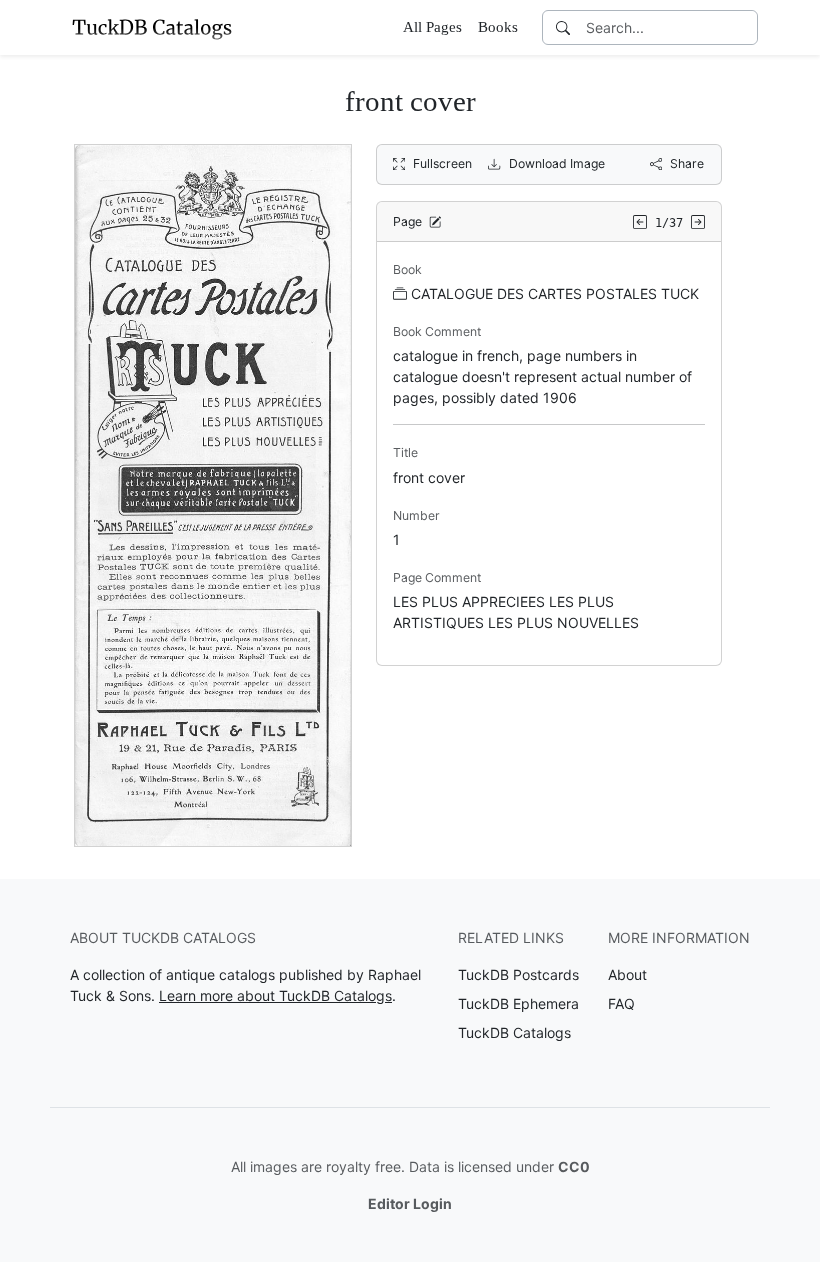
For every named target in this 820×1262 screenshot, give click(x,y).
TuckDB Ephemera (518, 1003)
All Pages (432, 27)
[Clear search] (744, 27)
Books (498, 27)
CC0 (574, 1166)
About (627, 974)
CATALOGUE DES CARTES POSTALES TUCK (555, 293)
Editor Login (410, 1203)
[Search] (563, 27)
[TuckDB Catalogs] (152, 27)
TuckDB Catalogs (514, 1032)
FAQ (621, 1003)
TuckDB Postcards (518, 974)
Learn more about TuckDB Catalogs (275, 995)
